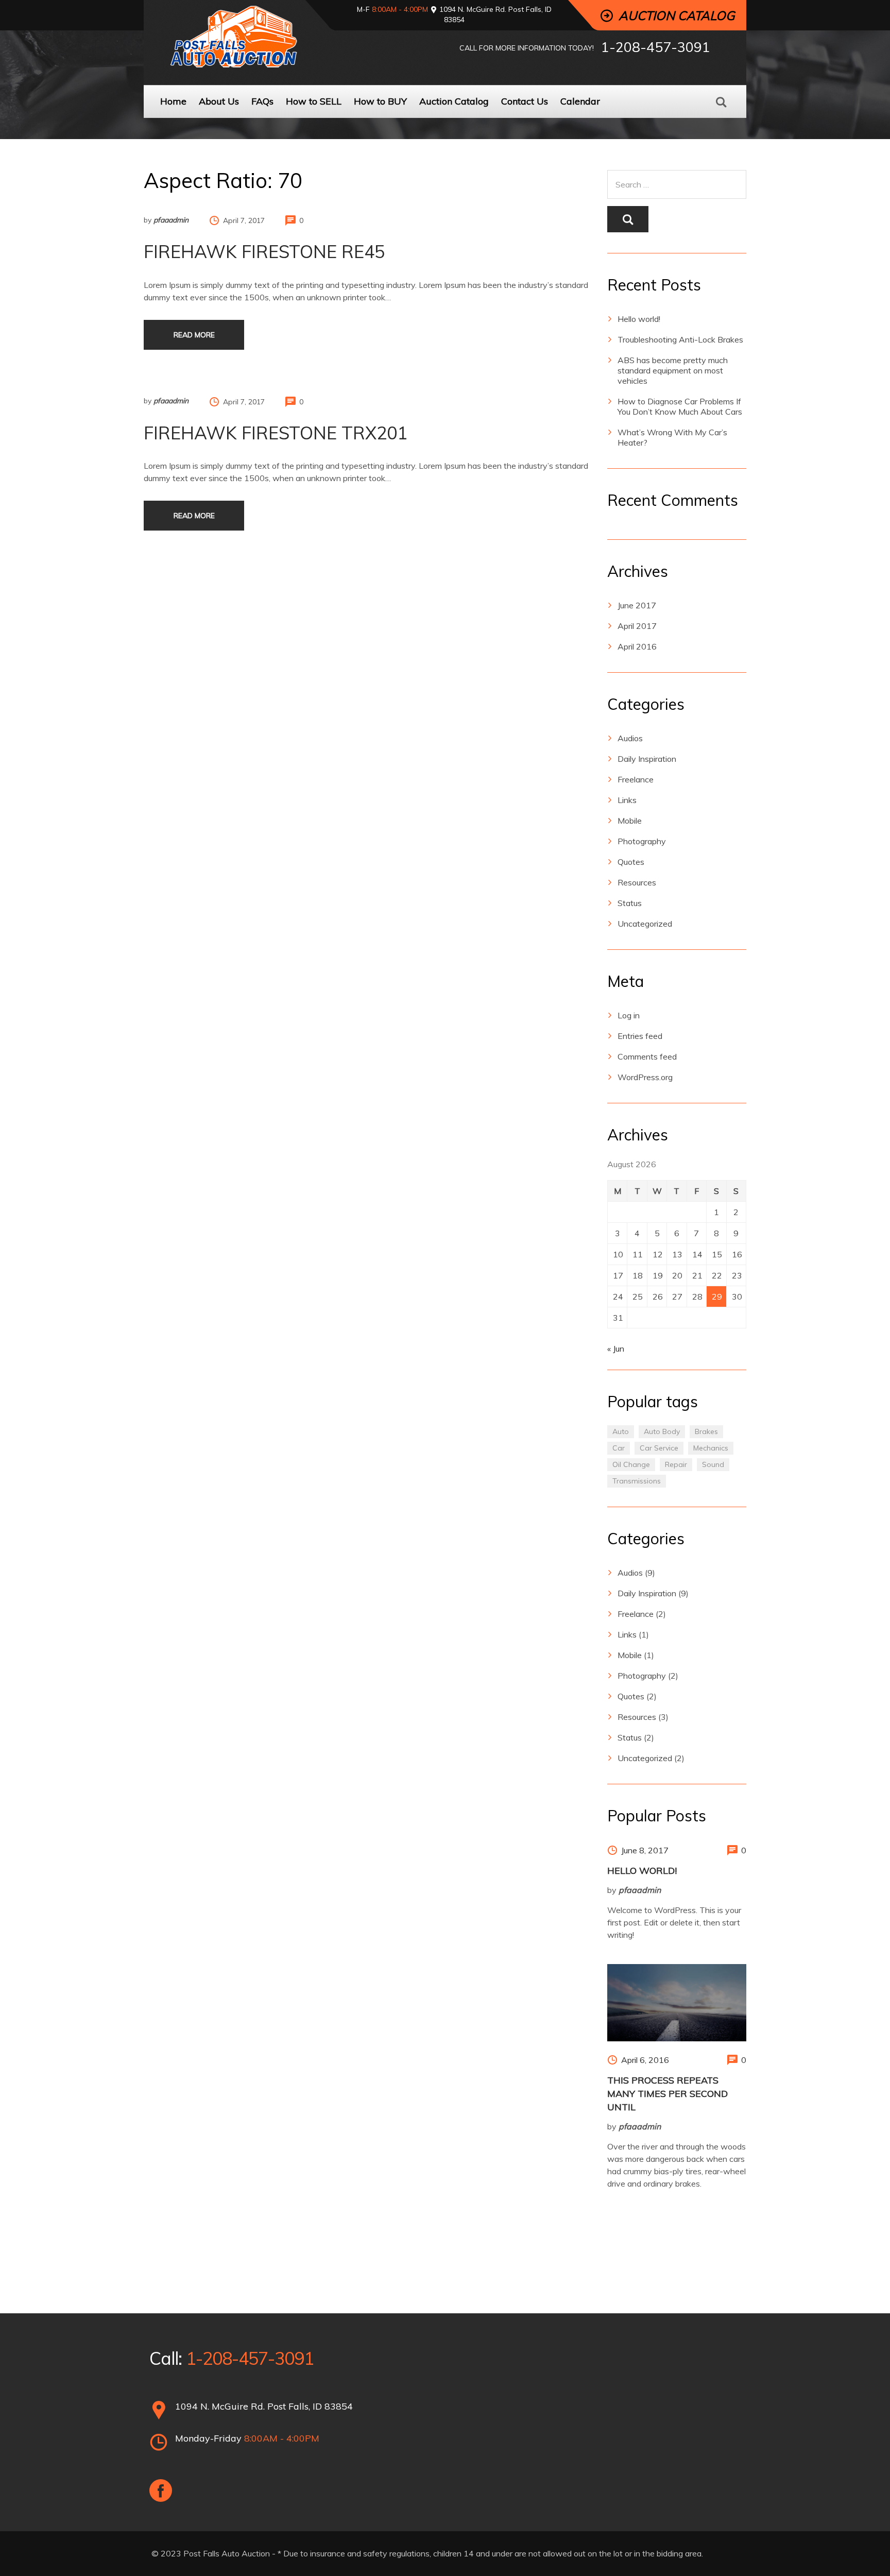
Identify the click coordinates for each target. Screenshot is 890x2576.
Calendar (580, 101)
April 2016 (637, 646)
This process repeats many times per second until (667, 2094)
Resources (637, 882)
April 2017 (637, 626)
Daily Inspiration (647, 759)
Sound (713, 1464)
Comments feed (647, 1056)
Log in (629, 1015)
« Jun (616, 1349)
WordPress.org (645, 1077)
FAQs (262, 101)
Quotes (631, 862)
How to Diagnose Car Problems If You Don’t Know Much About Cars (680, 406)
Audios (630, 738)
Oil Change (631, 1464)
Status (630, 903)
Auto (621, 1431)
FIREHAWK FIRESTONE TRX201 (276, 433)
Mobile (630, 821)
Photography (642, 841)
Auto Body (662, 1431)
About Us (219, 101)
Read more (194, 335)
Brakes (706, 1431)
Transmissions (637, 1481)
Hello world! (639, 319)
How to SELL (314, 101)
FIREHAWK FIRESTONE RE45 (264, 252)
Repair (676, 1464)
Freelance (636, 779)
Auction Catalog (454, 101)
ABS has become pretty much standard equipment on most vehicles (673, 370)
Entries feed (640, 1036)
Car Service (659, 1448)
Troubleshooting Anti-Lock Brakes (680, 339)
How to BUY (380, 101)
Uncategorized (645, 924)
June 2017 (637, 605)
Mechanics (711, 1448)
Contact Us (525, 101)
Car (619, 1448)
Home (173, 101)
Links (627, 800)
